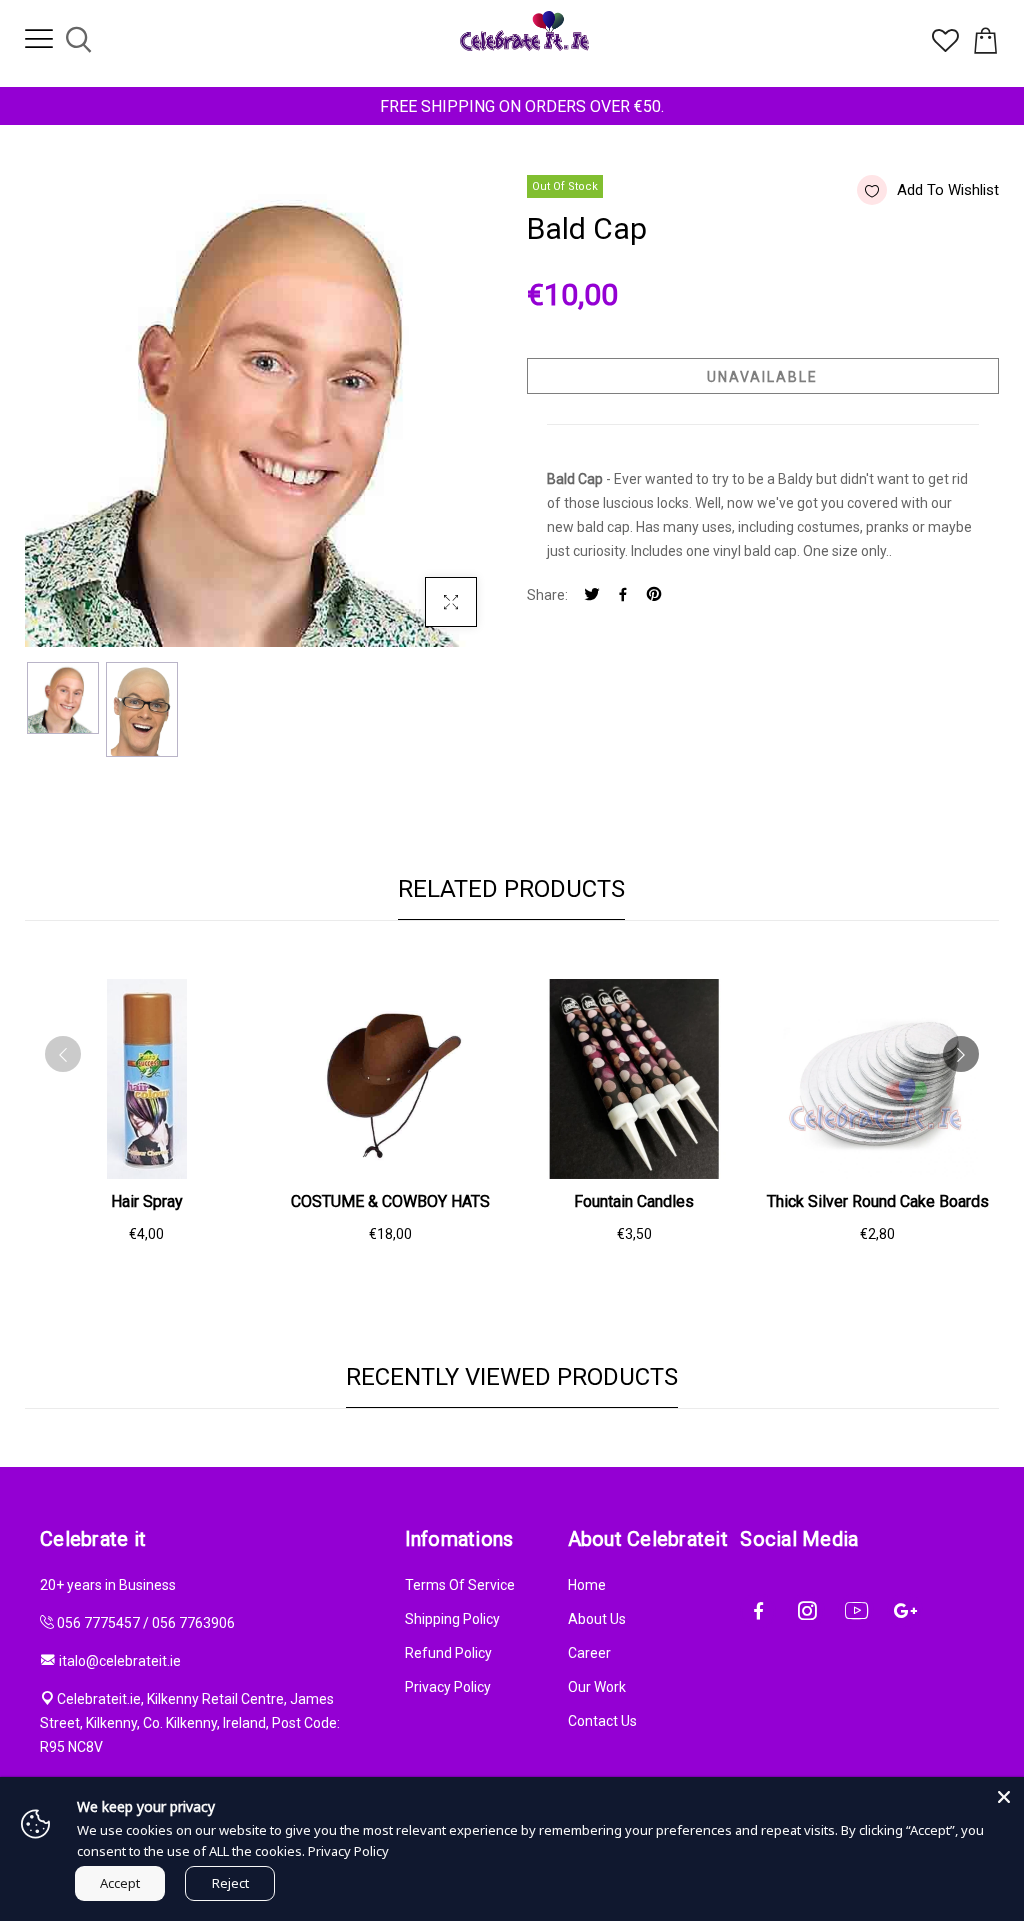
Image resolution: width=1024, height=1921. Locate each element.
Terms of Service (460, 1585)
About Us (597, 1619)
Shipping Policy (452, 1619)
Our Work (597, 1687)
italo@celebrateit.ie (120, 1661)
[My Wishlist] (945, 47)
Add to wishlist (948, 190)
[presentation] (63, 1054)
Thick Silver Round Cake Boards (878, 1201)
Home (587, 1585)
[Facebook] (623, 595)
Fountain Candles (634, 1201)
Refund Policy (448, 1653)
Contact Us (602, 1721)
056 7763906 (193, 1623)
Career (589, 1653)
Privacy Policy (448, 1687)
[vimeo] (654, 595)
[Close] (1004, 1797)
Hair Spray (147, 1201)
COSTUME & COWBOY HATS (390, 1201)
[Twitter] (592, 595)
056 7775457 (98, 1623)
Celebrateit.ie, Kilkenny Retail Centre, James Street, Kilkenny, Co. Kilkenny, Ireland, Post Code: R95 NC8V (190, 1723)
